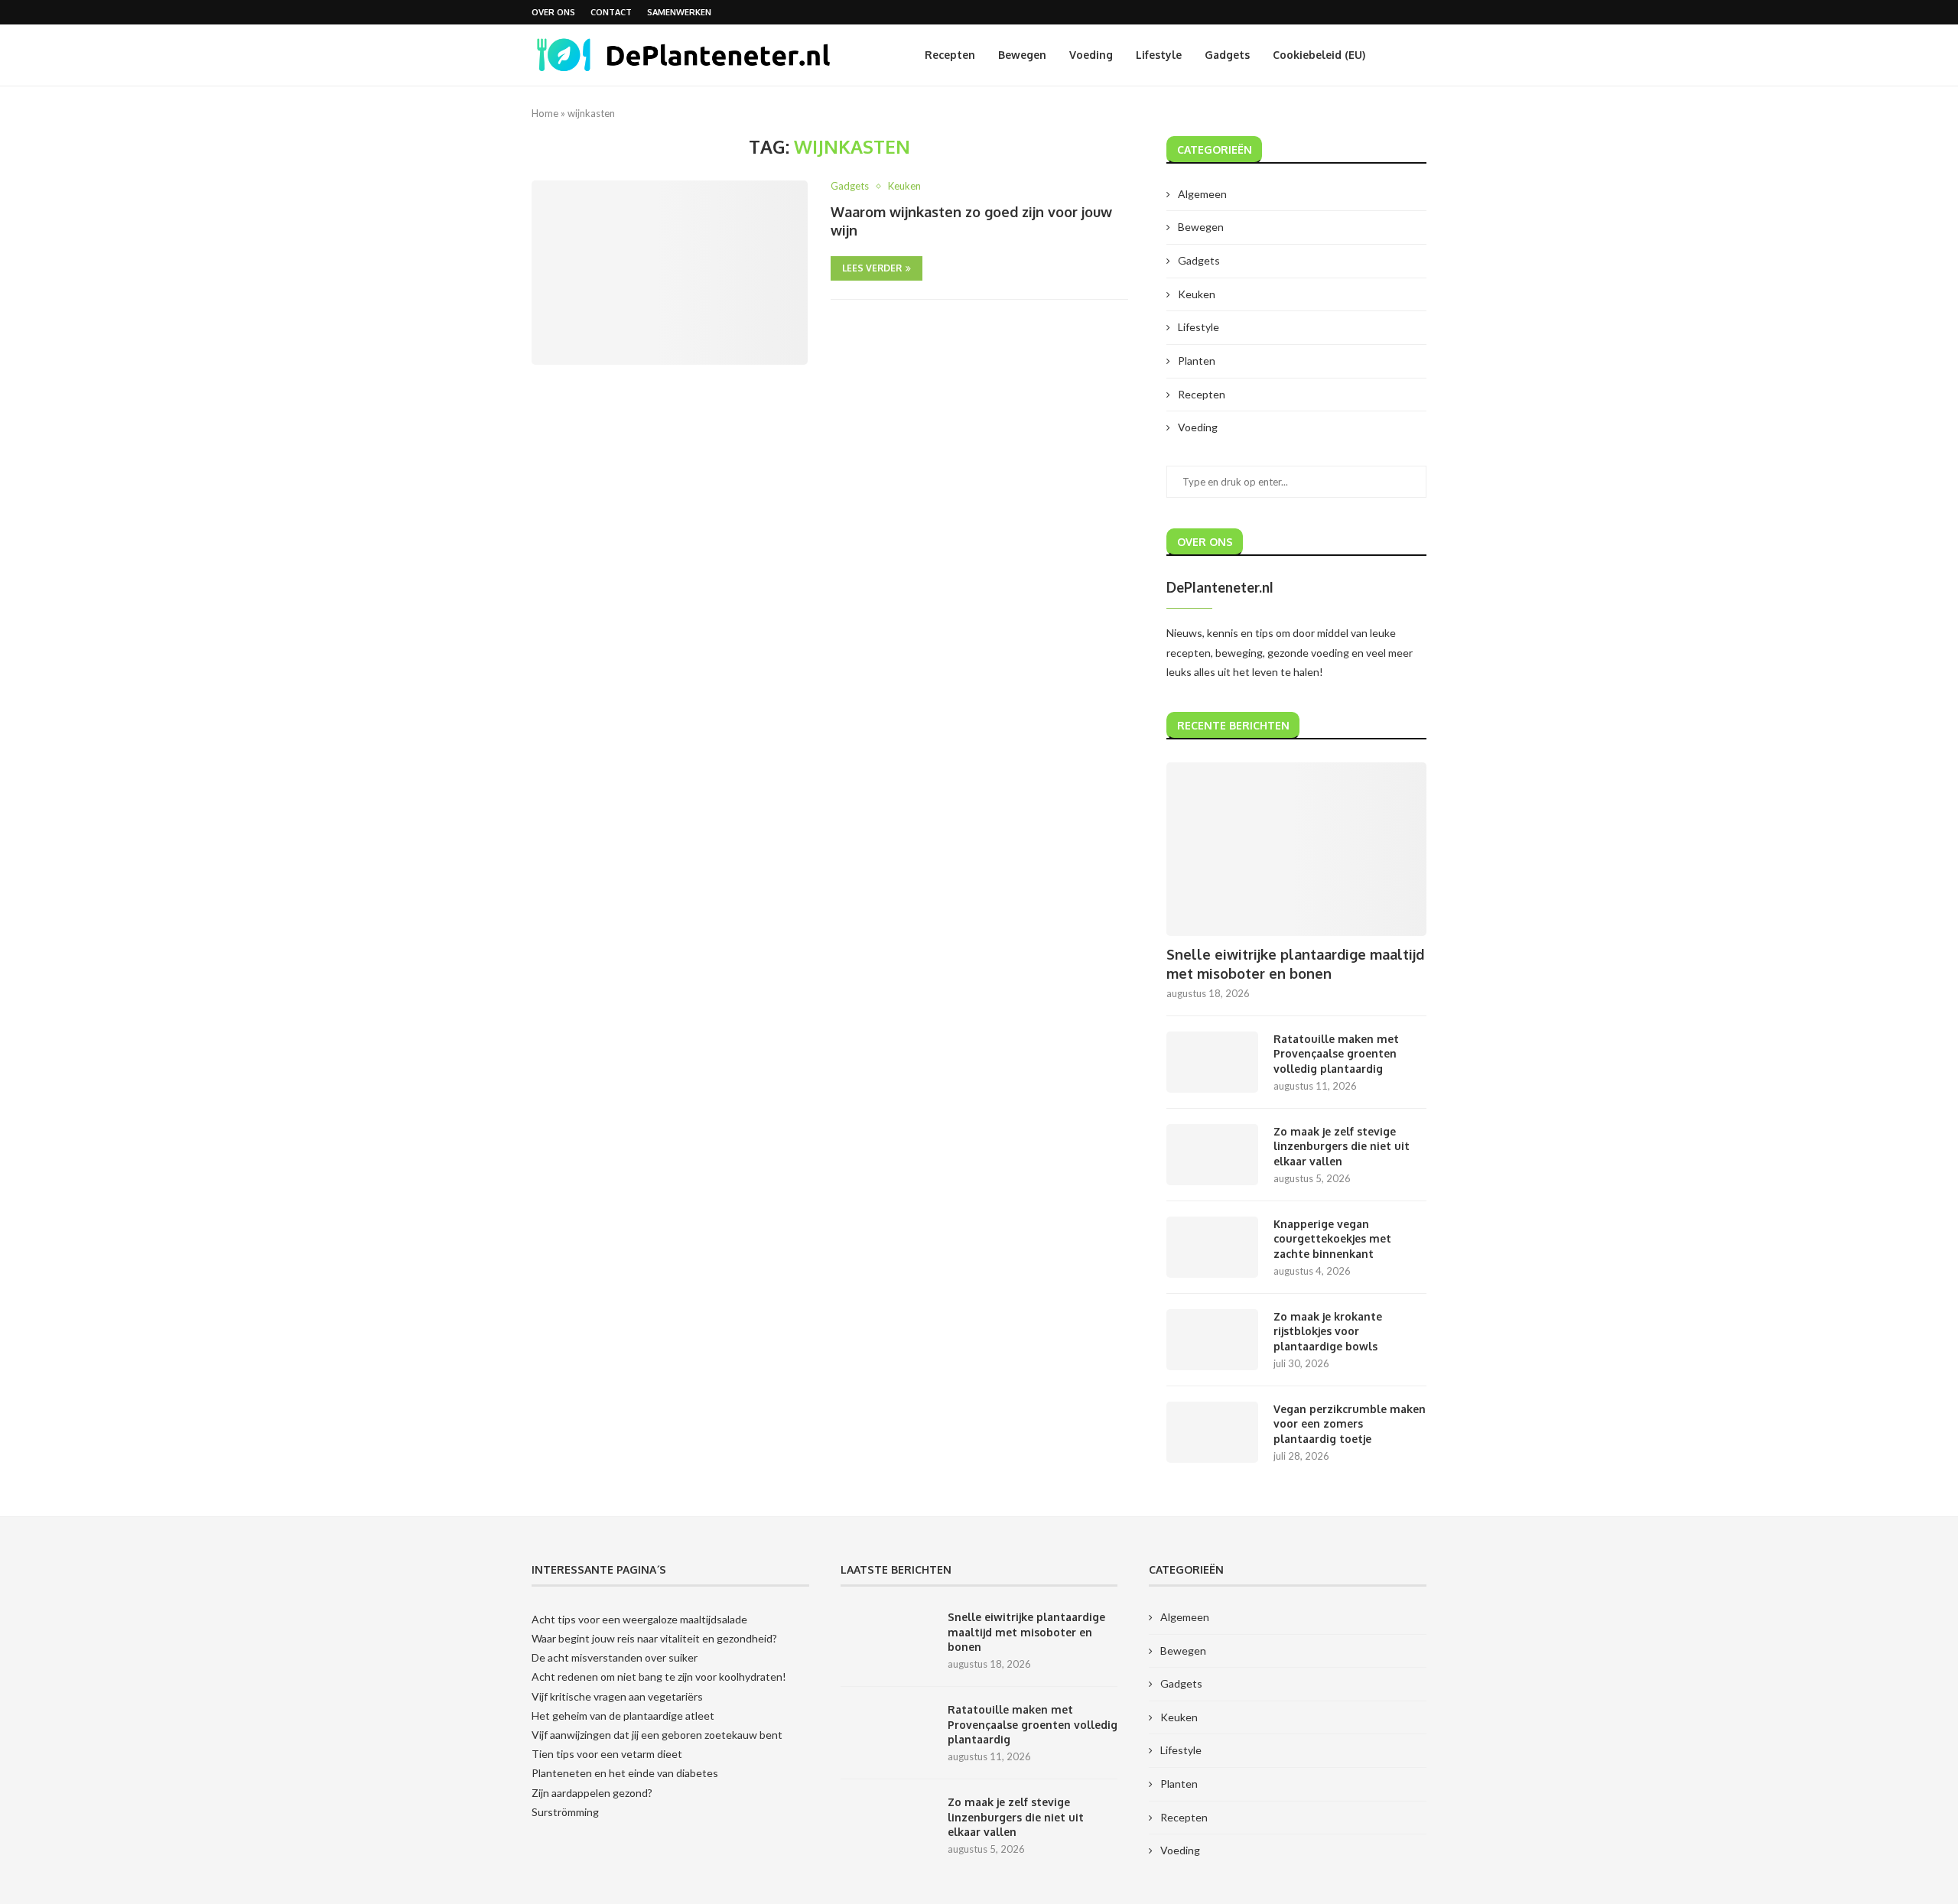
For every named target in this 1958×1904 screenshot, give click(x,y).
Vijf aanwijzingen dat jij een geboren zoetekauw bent (657, 1735)
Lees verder (872, 268)
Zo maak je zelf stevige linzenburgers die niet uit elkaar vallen (1342, 1146)
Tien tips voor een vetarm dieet (607, 1754)
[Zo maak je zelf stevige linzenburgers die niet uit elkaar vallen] (1212, 1155)
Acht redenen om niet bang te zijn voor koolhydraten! (659, 1677)
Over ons (553, 12)
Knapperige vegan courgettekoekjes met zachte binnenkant (1332, 1239)
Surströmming (565, 1812)
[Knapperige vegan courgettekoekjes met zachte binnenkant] (1212, 1247)
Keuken (1197, 294)
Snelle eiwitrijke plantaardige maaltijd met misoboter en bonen (1295, 964)
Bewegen (1022, 55)
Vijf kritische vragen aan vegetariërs (617, 1696)
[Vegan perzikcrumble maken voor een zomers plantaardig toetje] (1212, 1432)
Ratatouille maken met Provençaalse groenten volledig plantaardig (1336, 1054)
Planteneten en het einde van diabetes (625, 1773)
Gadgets (1227, 55)
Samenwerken (679, 12)
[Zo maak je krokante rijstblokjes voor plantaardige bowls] (1212, 1340)
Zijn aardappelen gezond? (592, 1793)
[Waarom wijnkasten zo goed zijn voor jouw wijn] (670, 272)
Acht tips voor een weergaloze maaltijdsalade (639, 1619)
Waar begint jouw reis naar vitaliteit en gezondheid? (654, 1638)
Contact (611, 12)
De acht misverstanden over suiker (615, 1657)
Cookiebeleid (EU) (1319, 55)
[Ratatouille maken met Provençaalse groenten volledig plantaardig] (1212, 1062)
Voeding (1091, 55)
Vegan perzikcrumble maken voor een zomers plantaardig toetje (1350, 1424)
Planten (1197, 361)
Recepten (950, 55)
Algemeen (1202, 194)
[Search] (1419, 55)
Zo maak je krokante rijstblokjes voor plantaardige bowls (1328, 1331)
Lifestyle (1159, 55)
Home (545, 113)
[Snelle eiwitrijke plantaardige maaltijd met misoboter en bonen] (1296, 849)
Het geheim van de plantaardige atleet (623, 1716)
